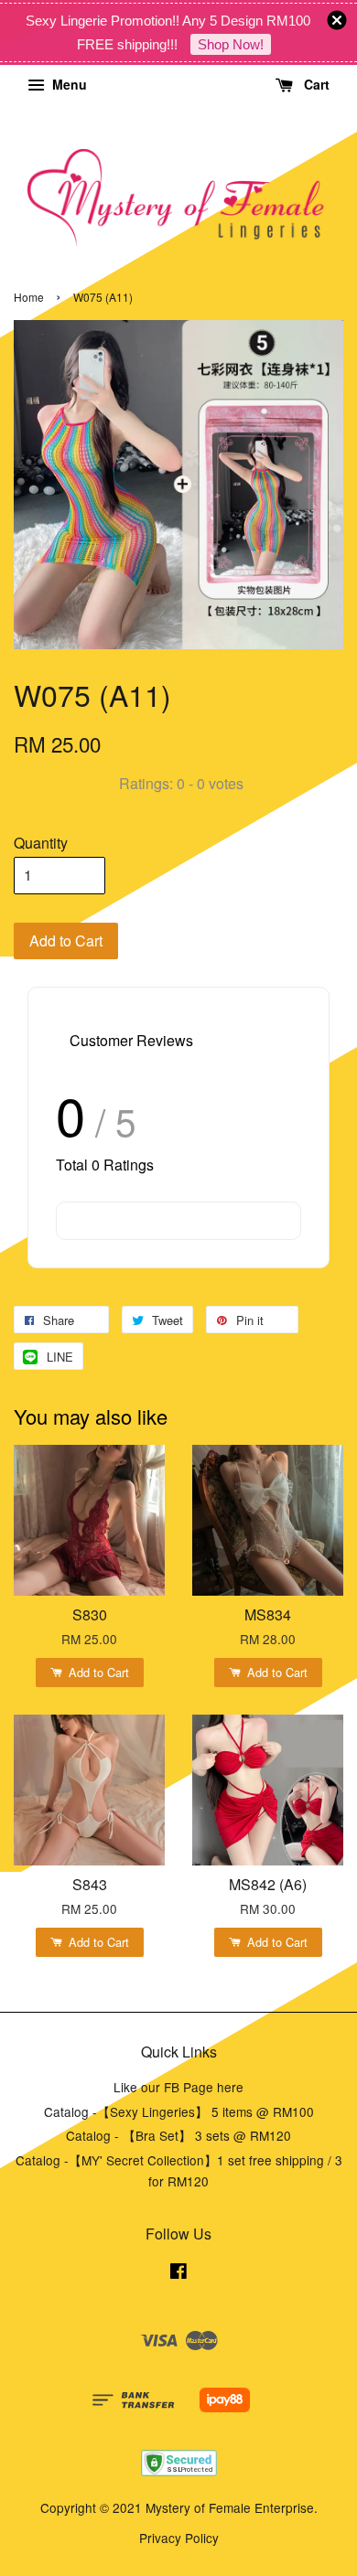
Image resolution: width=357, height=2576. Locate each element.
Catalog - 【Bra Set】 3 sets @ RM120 (178, 2135)
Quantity (41, 843)
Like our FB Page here (178, 2087)
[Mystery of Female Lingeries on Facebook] (178, 2273)
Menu (68, 84)
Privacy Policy (179, 2538)
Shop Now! (231, 44)
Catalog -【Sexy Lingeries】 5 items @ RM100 (179, 2111)
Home (29, 297)
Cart (315, 84)
